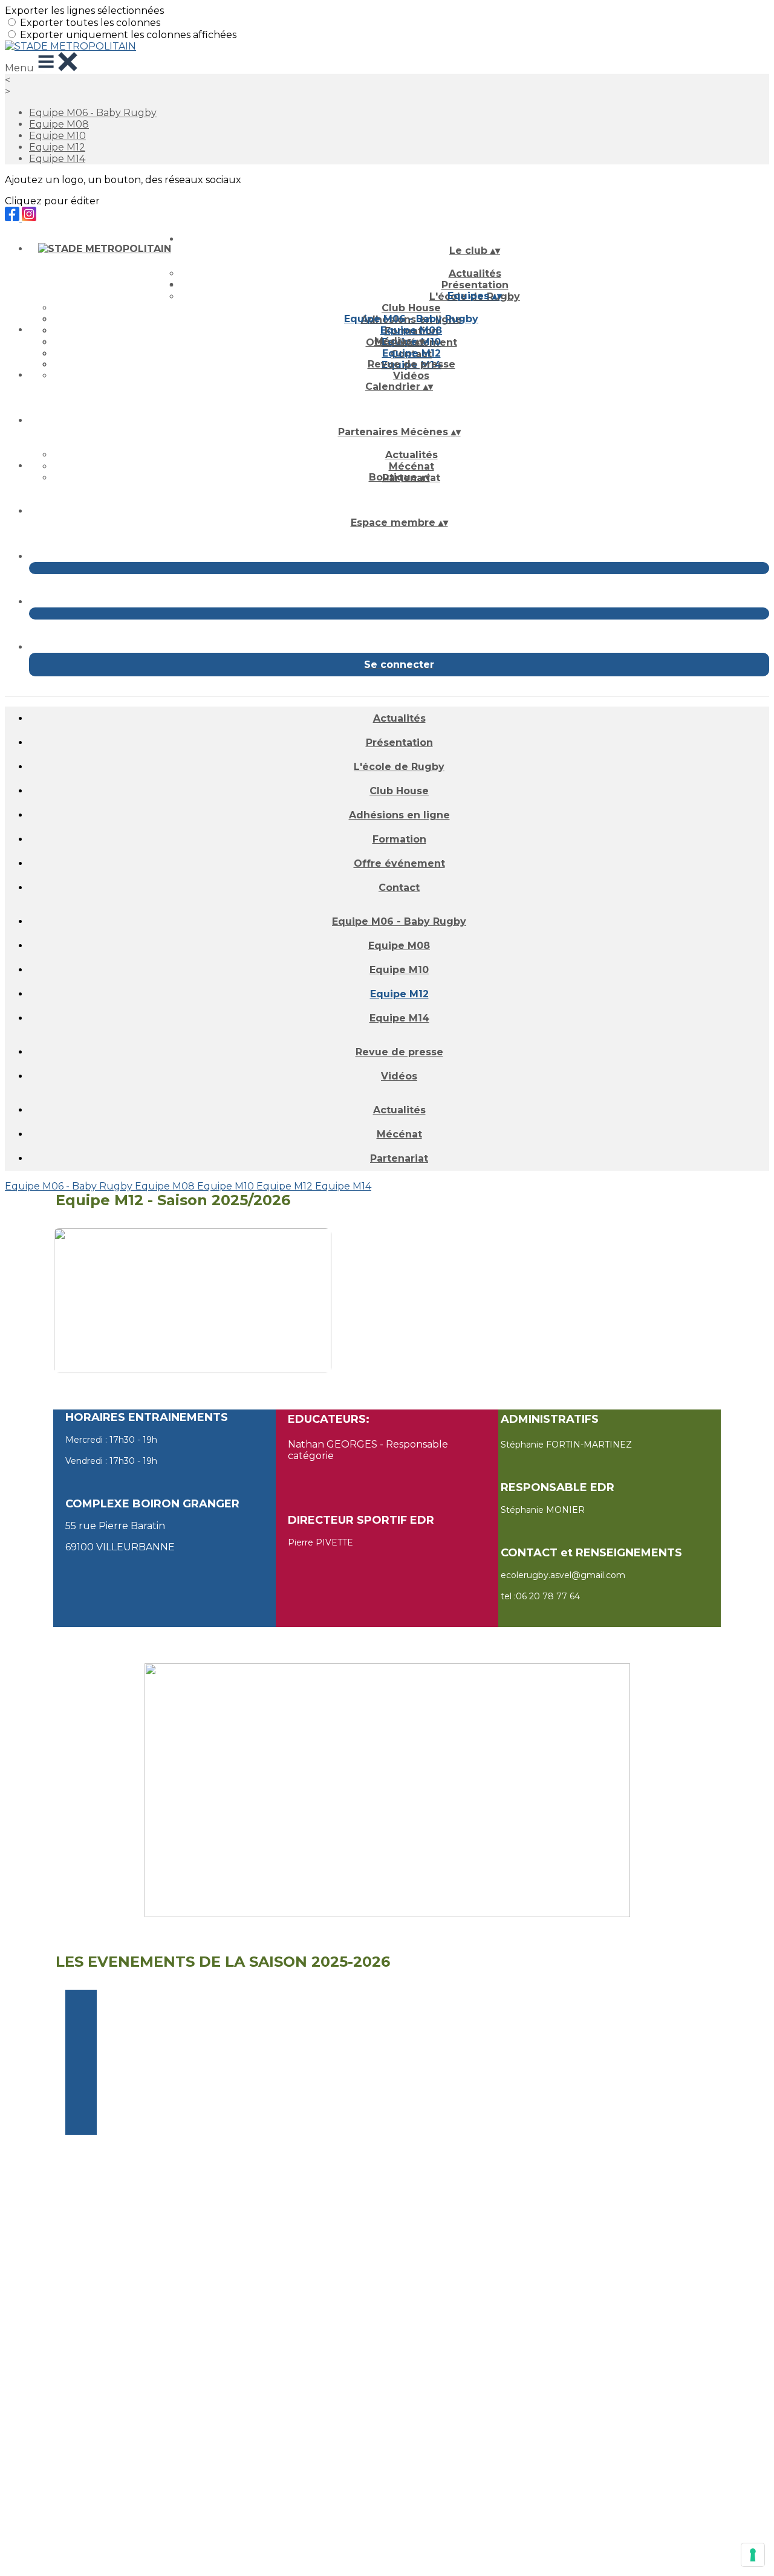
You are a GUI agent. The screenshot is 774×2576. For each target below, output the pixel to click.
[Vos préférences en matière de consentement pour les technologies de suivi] (753, 2555)
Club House (411, 308)
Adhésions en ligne (399, 815)
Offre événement (399, 863)
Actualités (475, 273)
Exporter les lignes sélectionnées (84, 11)
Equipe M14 (57, 159)
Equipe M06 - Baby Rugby (93, 113)
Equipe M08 (59, 124)
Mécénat (411, 466)
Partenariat (399, 1158)
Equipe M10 (57, 136)
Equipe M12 (57, 147)
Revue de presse (411, 364)
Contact (399, 888)
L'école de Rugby (399, 767)
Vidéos (411, 376)
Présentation (399, 743)
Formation (399, 839)
